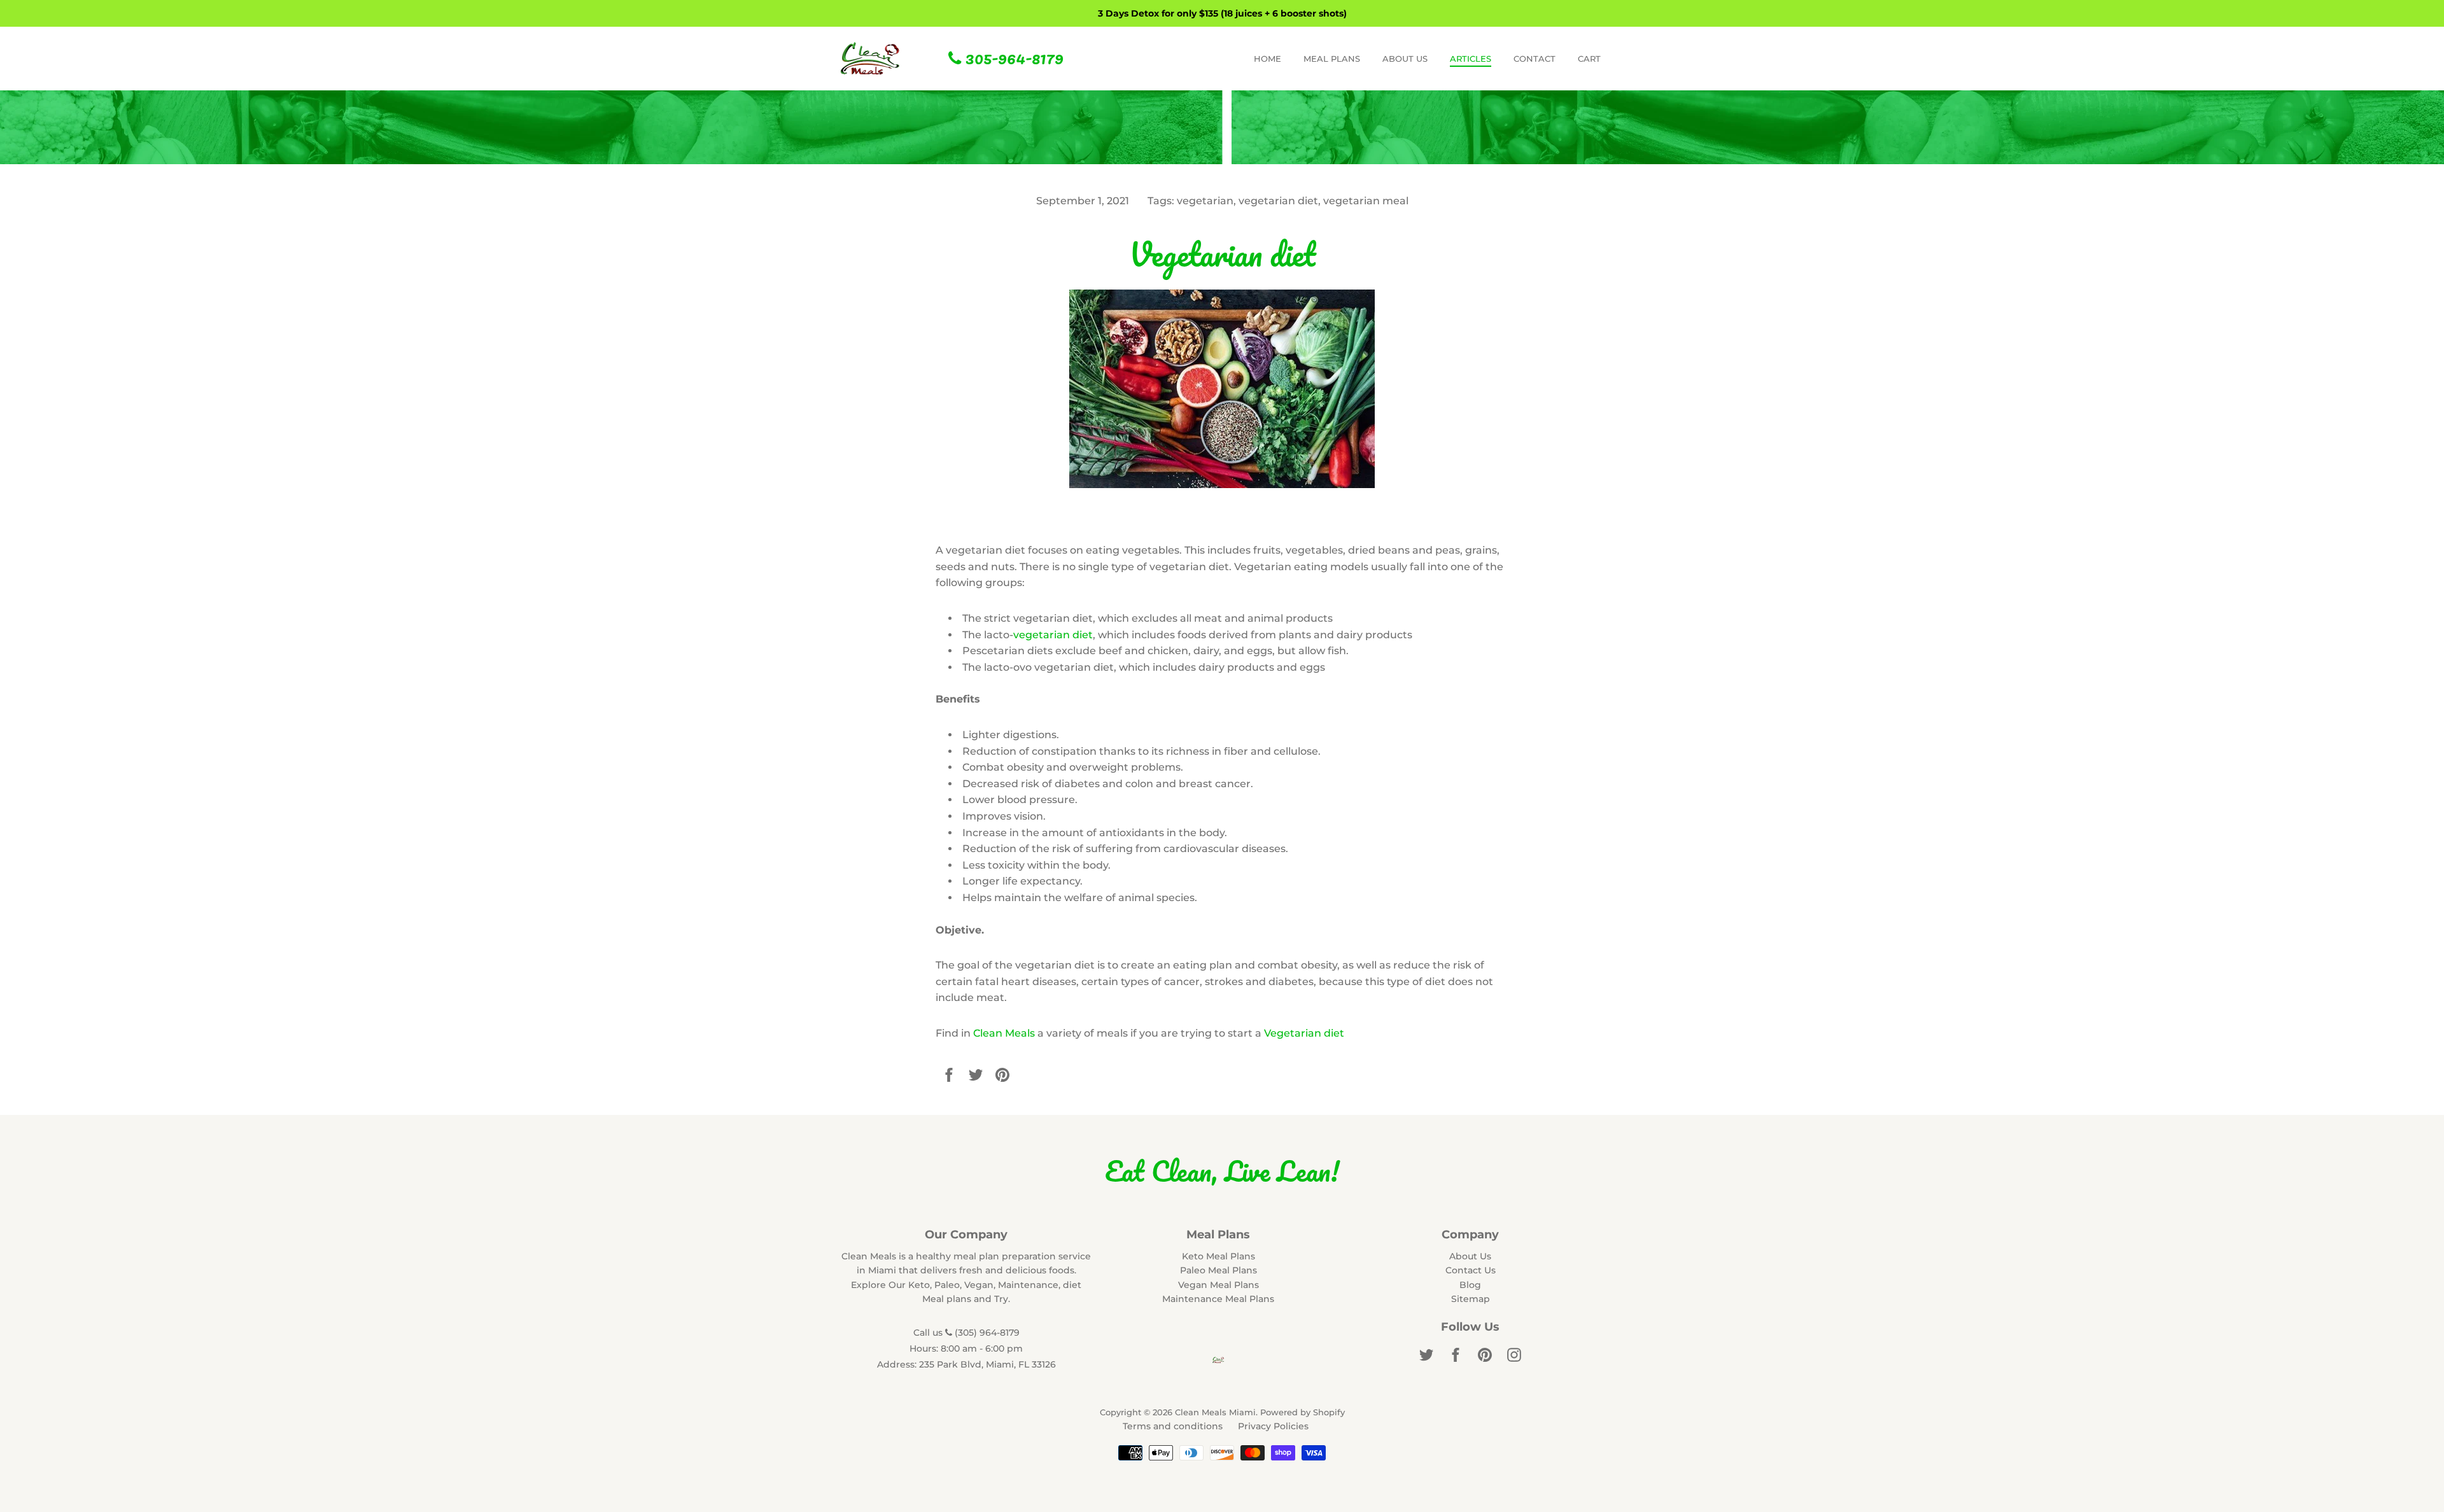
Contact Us (1471, 1270)
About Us (1470, 1256)
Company (1470, 1235)
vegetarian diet (1278, 201)
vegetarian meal (1366, 201)
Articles (1471, 59)
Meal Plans (1332, 59)
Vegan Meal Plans (1218, 1285)
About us (1405, 59)
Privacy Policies (1273, 1426)
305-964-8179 (1012, 57)
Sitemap (1471, 1299)
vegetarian (1205, 201)
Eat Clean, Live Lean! (1222, 1171)
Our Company (966, 1235)
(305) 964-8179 (986, 1333)
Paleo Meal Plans (1218, 1270)
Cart (1589, 59)
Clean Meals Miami (1215, 1412)
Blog (1470, 1285)
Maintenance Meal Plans (1218, 1299)
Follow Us (1470, 1327)
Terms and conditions (1173, 1426)
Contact (1535, 59)
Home (1268, 59)
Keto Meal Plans (1218, 1256)
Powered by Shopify (1303, 1412)
